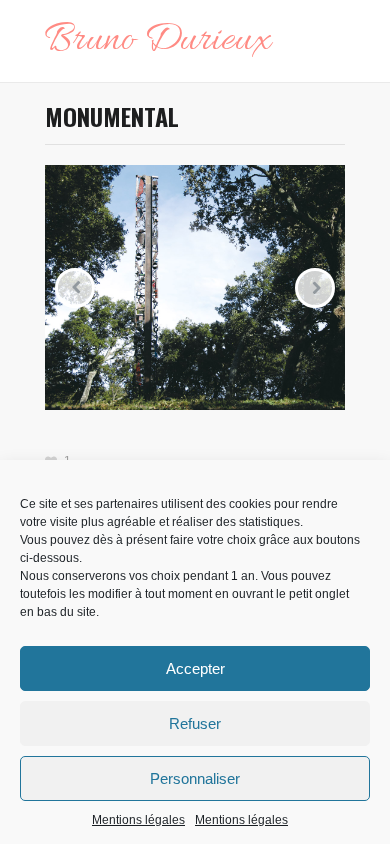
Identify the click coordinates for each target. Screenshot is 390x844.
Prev (75, 288)
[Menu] (335, 41)
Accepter (195, 668)
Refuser (195, 723)
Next (315, 288)
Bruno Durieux (157, 41)
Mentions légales (138, 820)
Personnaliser (195, 778)
